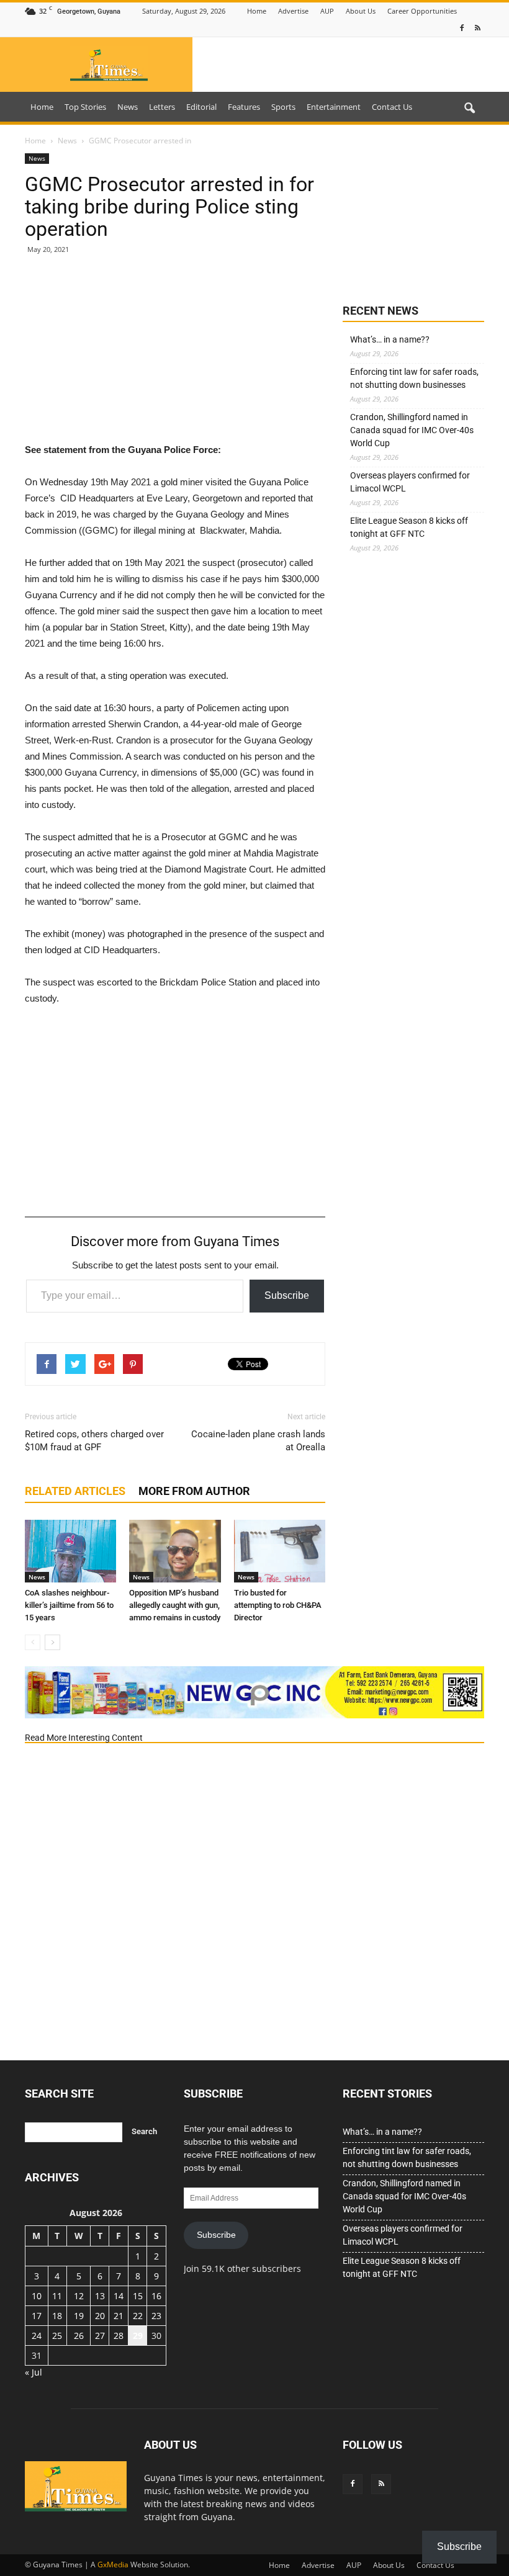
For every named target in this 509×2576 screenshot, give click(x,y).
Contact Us (392, 107)
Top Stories (85, 107)
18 (57, 2316)
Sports (283, 107)
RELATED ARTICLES (75, 1491)
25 (57, 2336)
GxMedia (113, 2565)
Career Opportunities (422, 11)
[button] (469, 109)
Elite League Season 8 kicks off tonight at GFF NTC (409, 527)
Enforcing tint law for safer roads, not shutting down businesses (414, 378)
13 (100, 2296)
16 (156, 2296)
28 (119, 2336)
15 (138, 2296)
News (128, 107)
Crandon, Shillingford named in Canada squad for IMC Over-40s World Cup (412, 430)
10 (37, 2296)
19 (79, 2316)
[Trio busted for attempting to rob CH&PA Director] (280, 1551)
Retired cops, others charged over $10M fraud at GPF (94, 1441)
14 (119, 2296)
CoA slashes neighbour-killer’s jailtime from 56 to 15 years (69, 1605)
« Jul (34, 2372)
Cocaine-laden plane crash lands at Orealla (258, 1441)
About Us (361, 11)
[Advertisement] (175, 355)
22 (138, 2316)
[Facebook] (462, 28)
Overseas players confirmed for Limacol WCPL (410, 482)
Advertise (293, 11)
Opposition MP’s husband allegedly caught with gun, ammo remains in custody (175, 1605)
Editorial (201, 107)
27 (100, 2336)
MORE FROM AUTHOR (194, 1491)
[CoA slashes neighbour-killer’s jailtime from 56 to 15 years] (70, 1551)
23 (156, 2316)
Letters (162, 107)
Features (244, 107)
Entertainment (334, 107)
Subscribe (287, 1295)
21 (119, 2316)
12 (79, 2296)
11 (57, 2296)
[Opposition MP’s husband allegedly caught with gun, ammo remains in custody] (175, 1551)
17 (37, 2316)
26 (79, 2336)
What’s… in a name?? (390, 339)
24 (37, 2336)
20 (100, 2316)
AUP (327, 11)
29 (138, 2336)
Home (257, 11)
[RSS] (477, 28)
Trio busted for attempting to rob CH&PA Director (278, 1605)
